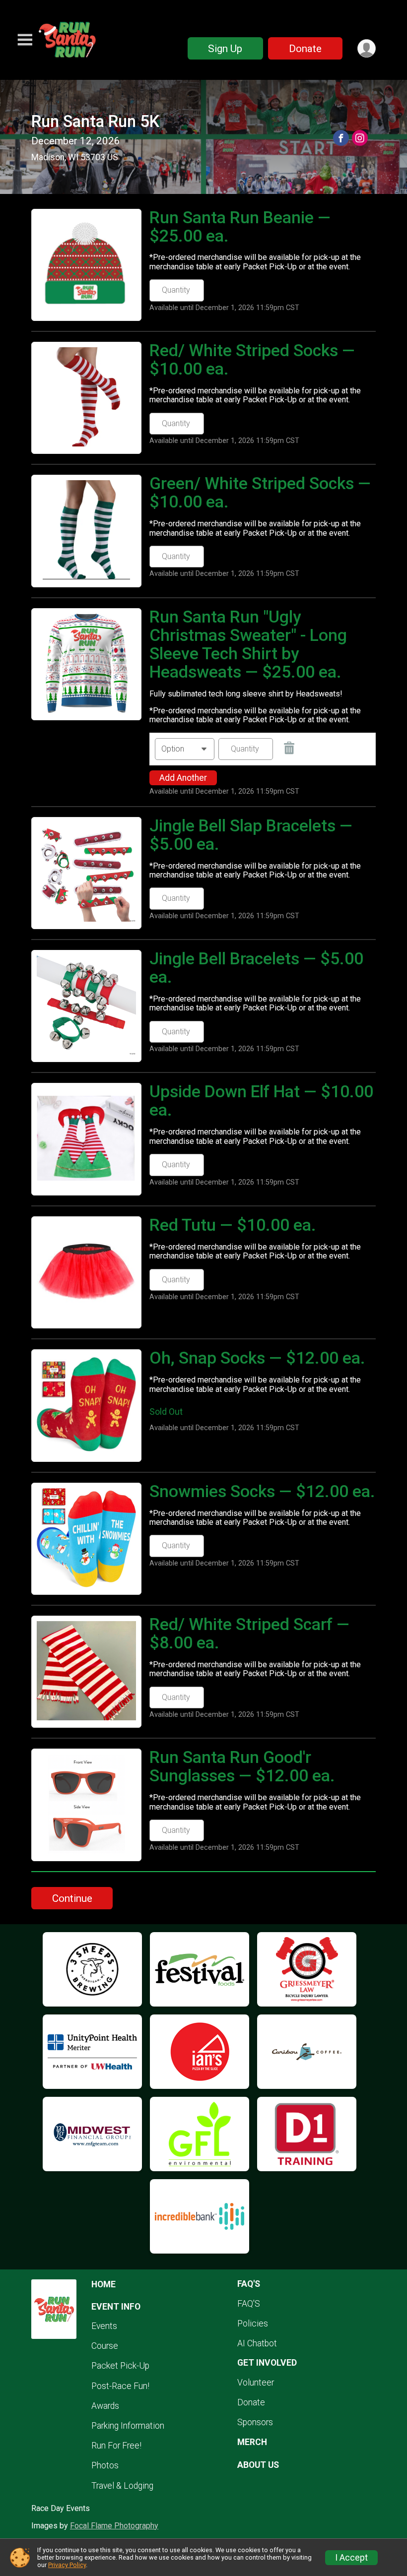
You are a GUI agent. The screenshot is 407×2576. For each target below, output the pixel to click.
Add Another (183, 778)
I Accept (351, 2558)
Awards (105, 2406)
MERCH (252, 2442)
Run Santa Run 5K (95, 122)
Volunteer (256, 2383)
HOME (103, 2284)
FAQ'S (249, 2304)
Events (104, 2326)
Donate (305, 49)
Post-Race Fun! (120, 2386)
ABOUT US (258, 2465)
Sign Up (225, 49)
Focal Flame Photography (114, 2526)
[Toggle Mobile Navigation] (25, 40)
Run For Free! (116, 2446)
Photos (105, 2465)
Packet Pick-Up (120, 2366)
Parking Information (128, 2426)
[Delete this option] (289, 749)
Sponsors (255, 2422)
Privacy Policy (67, 2565)
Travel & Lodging (122, 2486)
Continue (72, 1898)
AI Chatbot (257, 2343)
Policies (253, 2324)
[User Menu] (367, 48)
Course (105, 2346)
